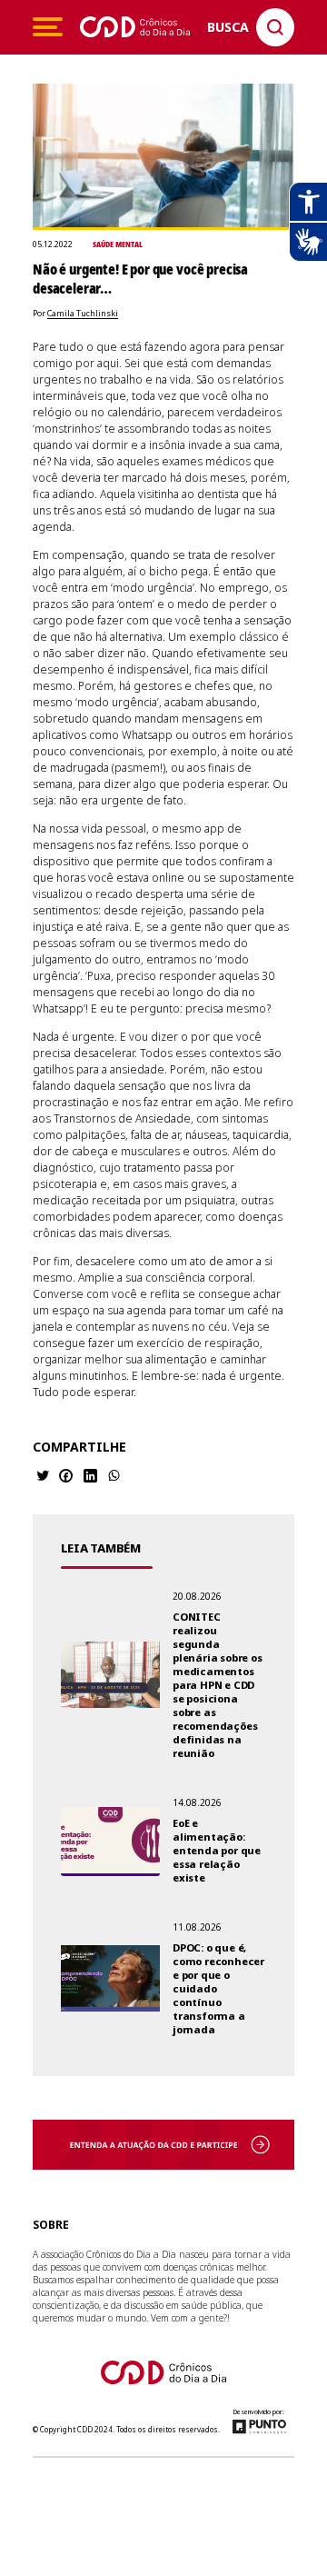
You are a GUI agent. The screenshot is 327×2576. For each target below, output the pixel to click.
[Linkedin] (90, 1476)
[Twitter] (43, 1475)
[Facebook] (66, 1476)
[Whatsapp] (114, 1475)
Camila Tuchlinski (83, 313)
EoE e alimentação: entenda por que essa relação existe (217, 1850)
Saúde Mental (118, 244)
